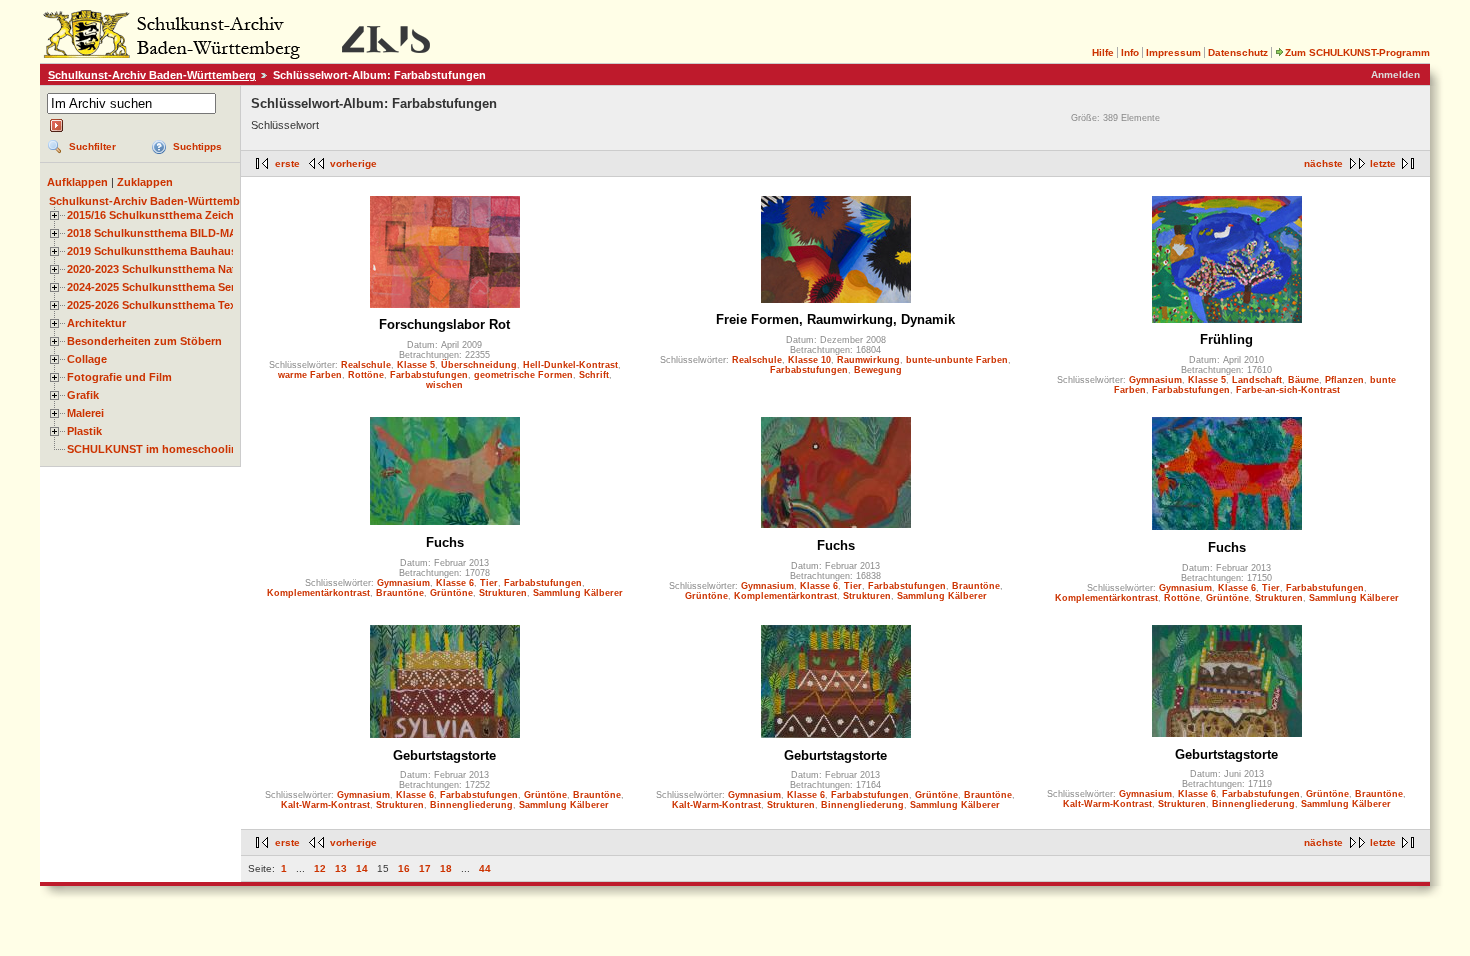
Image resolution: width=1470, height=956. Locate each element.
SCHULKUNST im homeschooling (156, 449)
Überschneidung (479, 365)
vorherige (353, 163)
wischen (444, 385)
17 (425, 868)
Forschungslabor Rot (444, 324)
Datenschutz (1238, 52)
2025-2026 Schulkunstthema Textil (156, 305)
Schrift (594, 375)
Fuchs (445, 542)
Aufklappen (77, 182)
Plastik (84, 431)
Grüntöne (451, 593)
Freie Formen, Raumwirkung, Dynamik (835, 319)
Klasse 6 (455, 583)
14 (362, 868)
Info (1130, 52)
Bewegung (878, 370)
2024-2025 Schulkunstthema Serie (155, 287)
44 (485, 868)
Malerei (85, 413)
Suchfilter (92, 146)
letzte (1383, 163)
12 (320, 868)
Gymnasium (1155, 380)
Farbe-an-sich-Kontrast (1288, 390)
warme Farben (310, 375)
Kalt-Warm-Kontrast (325, 805)
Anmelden (1395, 74)
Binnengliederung (471, 805)
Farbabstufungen (429, 375)
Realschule (366, 365)
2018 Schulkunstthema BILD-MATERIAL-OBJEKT (196, 233)
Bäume (1303, 380)
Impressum (1173, 52)
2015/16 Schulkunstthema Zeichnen (160, 215)
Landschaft (1257, 380)
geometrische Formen (523, 375)
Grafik (83, 395)
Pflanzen (1344, 380)
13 (341, 868)
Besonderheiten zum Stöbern (144, 341)
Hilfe (1103, 52)
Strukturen (503, 593)
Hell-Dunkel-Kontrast (570, 365)
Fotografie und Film (119, 377)
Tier (489, 583)
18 (446, 868)
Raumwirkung (868, 360)
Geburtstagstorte (444, 755)
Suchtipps (197, 146)
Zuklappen (145, 182)
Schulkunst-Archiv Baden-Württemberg (152, 75)
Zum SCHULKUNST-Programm (1357, 52)
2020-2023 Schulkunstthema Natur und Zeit (180, 269)
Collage (87, 359)
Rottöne (366, 375)
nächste (1323, 163)
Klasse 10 (809, 360)
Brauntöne (400, 593)
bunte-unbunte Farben (957, 360)
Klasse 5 (416, 365)
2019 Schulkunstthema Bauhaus (152, 251)
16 (404, 868)
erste (287, 163)
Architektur (96, 323)
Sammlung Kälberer (578, 593)
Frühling (1226, 339)
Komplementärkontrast (318, 593)
